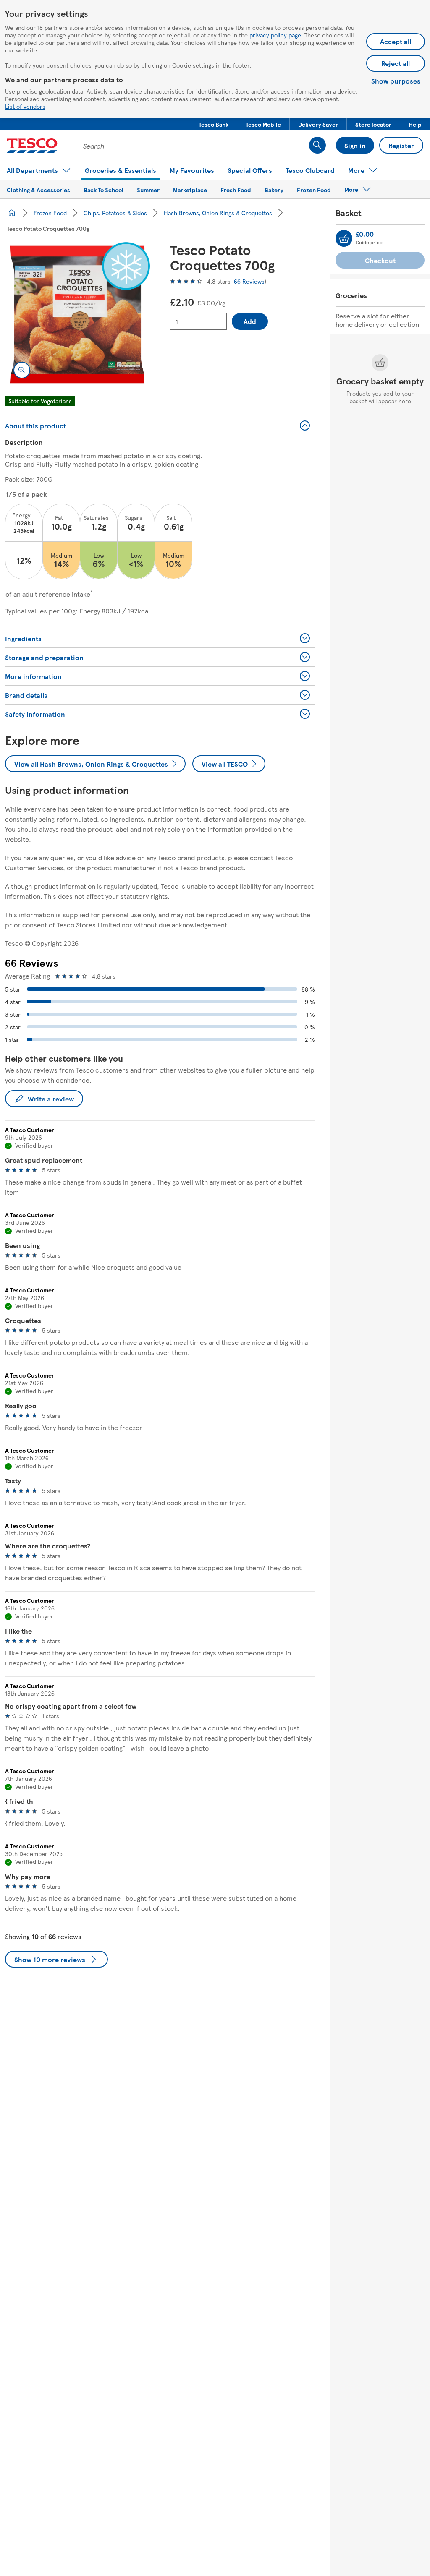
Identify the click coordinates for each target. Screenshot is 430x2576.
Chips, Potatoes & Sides (115, 213)
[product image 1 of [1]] (77, 314)
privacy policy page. (276, 35)
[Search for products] (317, 145)
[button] (214, 124)
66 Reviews (249, 281)
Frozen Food (50, 213)
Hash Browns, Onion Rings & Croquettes (218, 213)
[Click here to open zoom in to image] (22, 370)
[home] (12, 213)
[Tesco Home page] (32, 146)
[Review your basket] (344, 238)
